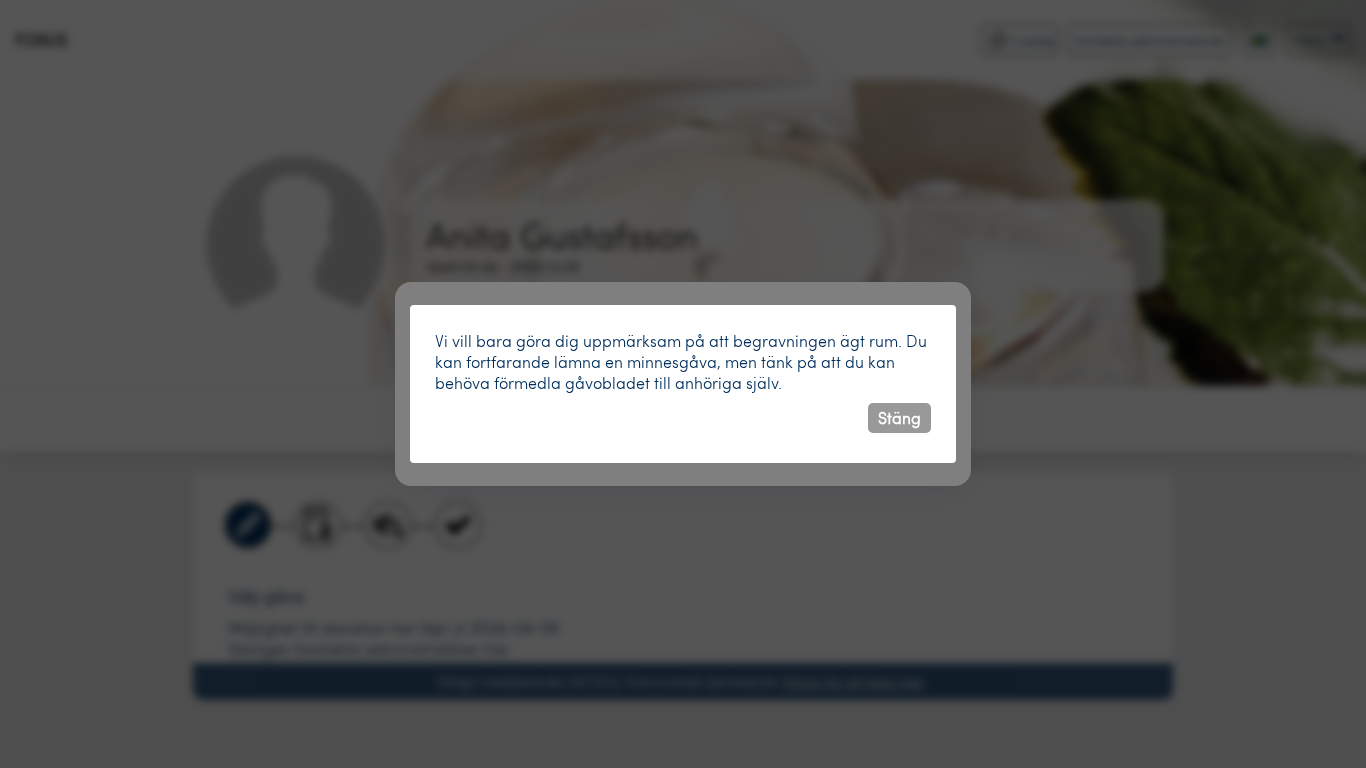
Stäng (899, 417)
